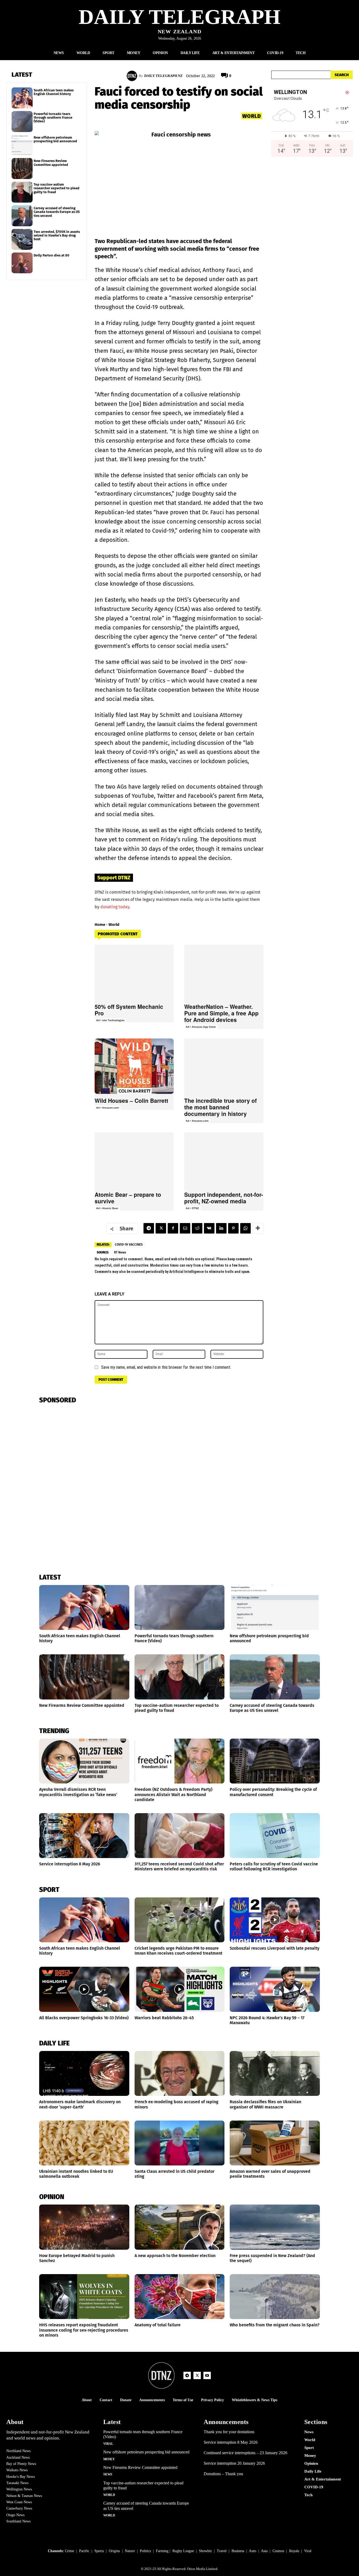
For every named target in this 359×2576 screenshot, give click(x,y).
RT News (120, 1252)
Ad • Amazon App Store (201, 1027)
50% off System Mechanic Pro (129, 1010)
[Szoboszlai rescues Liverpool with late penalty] (275, 1920)
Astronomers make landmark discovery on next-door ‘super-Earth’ (80, 2104)
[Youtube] (207, 2375)
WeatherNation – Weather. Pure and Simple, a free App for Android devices (221, 1013)
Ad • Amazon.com (108, 1108)
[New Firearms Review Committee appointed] (22, 169)
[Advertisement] (312, 216)
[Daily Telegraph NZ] (133, 76)
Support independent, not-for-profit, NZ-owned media (224, 1198)
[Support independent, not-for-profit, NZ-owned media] (224, 1160)
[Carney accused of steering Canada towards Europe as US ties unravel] (22, 216)
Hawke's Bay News (20, 2477)
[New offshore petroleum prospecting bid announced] (22, 145)
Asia (264, 2551)
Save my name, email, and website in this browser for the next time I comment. (166, 1367)
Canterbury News (19, 2508)
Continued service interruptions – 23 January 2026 (245, 2453)
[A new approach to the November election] (180, 2227)
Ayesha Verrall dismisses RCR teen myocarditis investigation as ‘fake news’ (78, 1792)
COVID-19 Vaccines (129, 1245)
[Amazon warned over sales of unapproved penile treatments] (275, 2143)
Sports (99, 2551)
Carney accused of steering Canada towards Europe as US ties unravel (57, 212)
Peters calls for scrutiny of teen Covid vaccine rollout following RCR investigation (274, 1866)
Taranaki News (17, 2483)
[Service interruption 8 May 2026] (84, 1836)
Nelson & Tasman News (24, 2496)
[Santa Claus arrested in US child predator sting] (180, 2143)
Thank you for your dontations (229, 2432)
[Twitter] (161, 1228)
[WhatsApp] (245, 1228)
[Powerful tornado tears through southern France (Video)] (22, 122)
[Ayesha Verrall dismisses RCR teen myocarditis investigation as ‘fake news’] (84, 1761)
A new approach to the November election (175, 2256)
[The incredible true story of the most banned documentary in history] (224, 1066)
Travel (222, 2551)
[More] (258, 1228)
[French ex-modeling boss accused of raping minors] (180, 2073)
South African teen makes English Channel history (54, 92)
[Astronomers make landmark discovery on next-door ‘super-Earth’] (84, 2073)
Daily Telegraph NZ (163, 76)
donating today (115, 907)
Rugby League (183, 2551)
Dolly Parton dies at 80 (52, 255)
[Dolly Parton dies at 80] (22, 263)
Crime (70, 2551)
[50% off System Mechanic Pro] (134, 972)
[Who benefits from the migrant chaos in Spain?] (275, 2297)
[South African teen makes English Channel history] (22, 98)
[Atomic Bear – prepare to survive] (134, 1160)
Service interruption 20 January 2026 (234, 2463)
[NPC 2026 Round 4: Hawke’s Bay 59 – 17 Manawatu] (275, 1989)
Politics (145, 2551)
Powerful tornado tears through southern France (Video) (53, 118)
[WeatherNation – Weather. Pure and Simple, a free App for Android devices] (224, 972)
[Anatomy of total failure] (180, 2297)
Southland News (18, 2521)
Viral (108, 2444)
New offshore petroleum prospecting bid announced (55, 139)
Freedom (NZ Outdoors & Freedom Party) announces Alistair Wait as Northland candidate (173, 1794)
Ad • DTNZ (192, 1208)
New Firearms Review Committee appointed (51, 163)
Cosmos (278, 2551)
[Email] (185, 1228)
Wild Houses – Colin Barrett (131, 1100)
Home (100, 925)
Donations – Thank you (223, 2474)
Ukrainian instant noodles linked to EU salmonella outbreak (76, 2174)
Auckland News (18, 2457)
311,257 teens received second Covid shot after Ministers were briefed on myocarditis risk (179, 1866)
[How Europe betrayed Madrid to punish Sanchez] (84, 2227)
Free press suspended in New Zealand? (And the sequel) (272, 2258)
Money (109, 2459)
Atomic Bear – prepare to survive (128, 1198)
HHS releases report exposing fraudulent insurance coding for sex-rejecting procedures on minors (84, 2330)
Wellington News (19, 2489)
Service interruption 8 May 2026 (70, 1864)
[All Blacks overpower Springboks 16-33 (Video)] (84, 1989)
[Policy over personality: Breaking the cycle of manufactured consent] (275, 1761)
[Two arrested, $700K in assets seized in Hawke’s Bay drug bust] (22, 239)
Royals (294, 2551)
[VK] (209, 1228)
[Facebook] (173, 1228)
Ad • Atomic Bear (107, 1208)
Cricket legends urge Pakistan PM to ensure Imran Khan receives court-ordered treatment (178, 1951)
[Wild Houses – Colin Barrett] (134, 1066)
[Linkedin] (221, 1228)
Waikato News (17, 2470)
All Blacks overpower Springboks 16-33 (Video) (84, 2018)
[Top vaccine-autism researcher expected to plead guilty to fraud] (22, 192)
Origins (114, 2551)
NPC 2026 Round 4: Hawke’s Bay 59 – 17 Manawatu (267, 2020)
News (108, 2474)
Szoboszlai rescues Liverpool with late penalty (275, 1948)
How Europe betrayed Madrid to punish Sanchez (77, 2258)
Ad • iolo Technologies (110, 1020)
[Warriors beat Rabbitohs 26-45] (180, 1989)
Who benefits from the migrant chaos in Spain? (275, 2325)
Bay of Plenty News (21, 2464)
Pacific (84, 2551)
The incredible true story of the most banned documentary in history (220, 1107)
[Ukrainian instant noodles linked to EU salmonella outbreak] (84, 2143)
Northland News (18, 2451)
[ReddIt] (197, 1228)
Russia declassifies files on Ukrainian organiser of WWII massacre (265, 2104)
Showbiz (205, 2551)
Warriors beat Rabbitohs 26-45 (164, 2018)
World (252, 116)
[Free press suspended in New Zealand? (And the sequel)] (275, 2227)
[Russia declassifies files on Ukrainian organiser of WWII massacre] (275, 2073)
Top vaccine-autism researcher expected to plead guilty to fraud (57, 188)
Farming (162, 2551)
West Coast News (19, 2502)
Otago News (15, 2515)
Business (238, 2551)
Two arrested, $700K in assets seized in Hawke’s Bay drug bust (57, 235)
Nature (130, 2551)
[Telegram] (149, 1228)
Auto (253, 2551)
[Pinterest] (233, 1228)
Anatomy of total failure (158, 2325)
